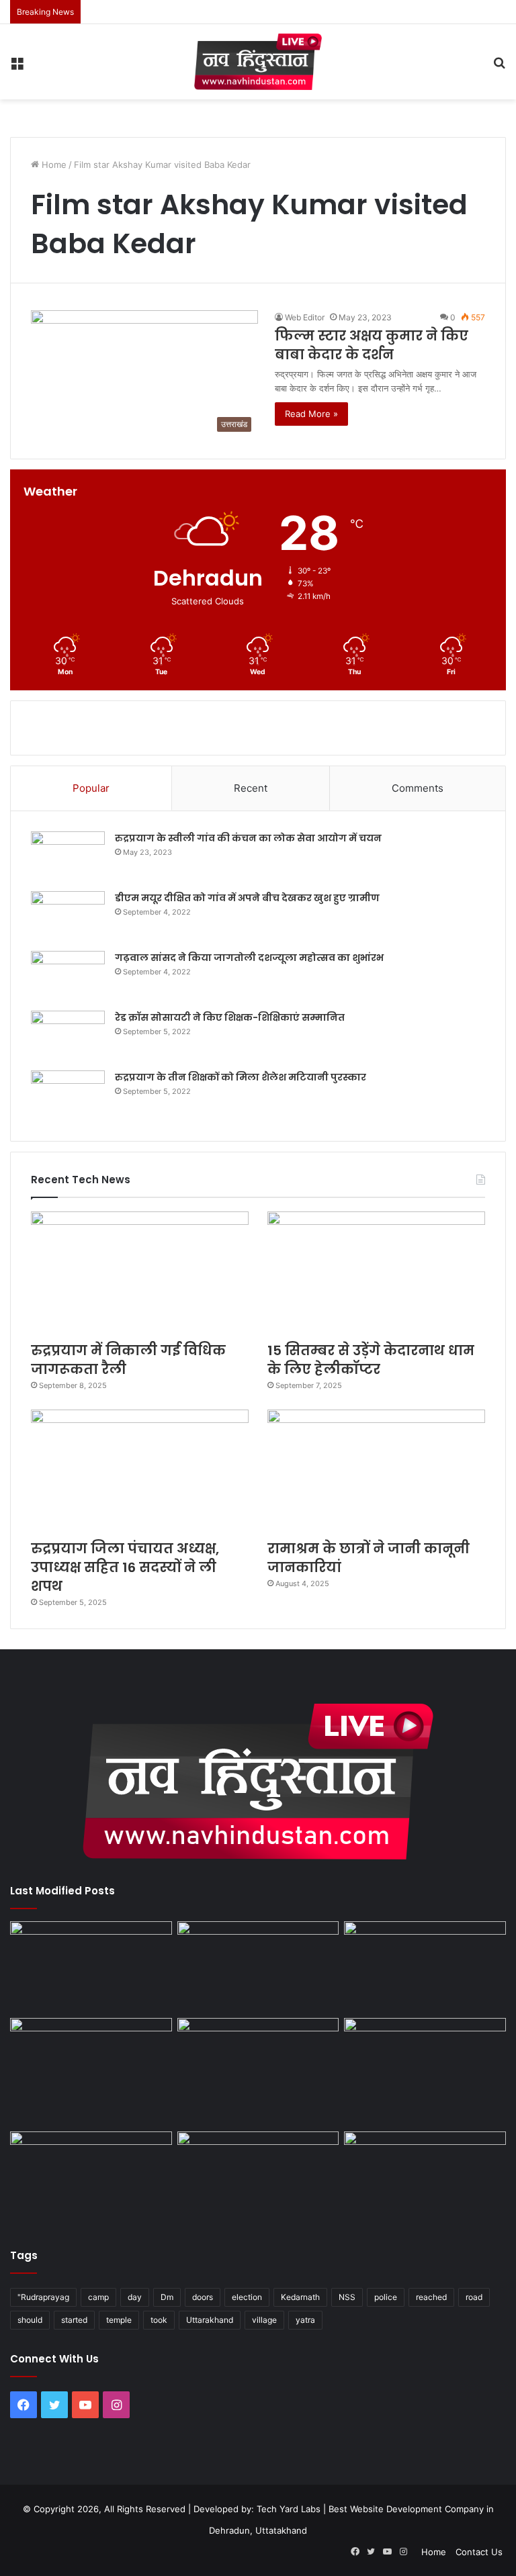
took (159, 2320)
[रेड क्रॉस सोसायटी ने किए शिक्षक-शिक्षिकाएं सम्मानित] (68, 1036)
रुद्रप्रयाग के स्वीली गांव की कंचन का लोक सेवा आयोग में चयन (248, 838)
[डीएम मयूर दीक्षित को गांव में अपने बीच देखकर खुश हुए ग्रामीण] (68, 916)
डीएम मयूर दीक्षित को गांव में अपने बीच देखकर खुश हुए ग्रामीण (247, 898)
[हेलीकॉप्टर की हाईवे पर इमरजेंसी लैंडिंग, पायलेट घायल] (258, 2177)
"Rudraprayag (43, 2297)
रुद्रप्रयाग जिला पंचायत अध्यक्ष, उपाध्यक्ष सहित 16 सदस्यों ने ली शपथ (125, 1567)
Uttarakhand (210, 2320)
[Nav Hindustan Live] (258, 62)
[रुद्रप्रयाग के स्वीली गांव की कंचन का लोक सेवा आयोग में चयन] (68, 857)
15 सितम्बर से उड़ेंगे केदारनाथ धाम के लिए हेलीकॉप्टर (371, 1360)
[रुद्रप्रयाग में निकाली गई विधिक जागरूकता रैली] (140, 1273)
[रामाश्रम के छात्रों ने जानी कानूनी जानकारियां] (376, 1471)
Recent (251, 788)
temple (119, 2320)
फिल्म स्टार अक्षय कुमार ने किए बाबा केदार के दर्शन (372, 345)
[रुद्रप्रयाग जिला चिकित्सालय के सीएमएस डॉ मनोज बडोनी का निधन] (425, 2072)
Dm (167, 2297)
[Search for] (499, 67)
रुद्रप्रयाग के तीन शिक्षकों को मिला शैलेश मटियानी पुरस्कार (241, 1077)
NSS (347, 2297)
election (247, 2297)
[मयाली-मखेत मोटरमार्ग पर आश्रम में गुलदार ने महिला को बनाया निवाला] (91, 2177)
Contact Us (479, 2552)
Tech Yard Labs (289, 2509)
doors (203, 2297)
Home (53, 165)
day (135, 2297)
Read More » (311, 414)
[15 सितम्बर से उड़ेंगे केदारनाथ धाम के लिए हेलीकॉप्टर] (376, 1273)
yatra (305, 2320)
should (30, 2320)
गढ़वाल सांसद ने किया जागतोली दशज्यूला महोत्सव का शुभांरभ (249, 958)
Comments (418, 788)
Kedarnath (300, 2297)
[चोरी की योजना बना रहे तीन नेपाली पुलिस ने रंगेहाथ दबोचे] (425, 2177)
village (264, 2320)
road (474, 2297)
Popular (91, 788)
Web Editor (305, 317)
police (386, 2297)
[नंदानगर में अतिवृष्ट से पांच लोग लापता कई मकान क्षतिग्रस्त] (91, 1967)
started (74, 2320)
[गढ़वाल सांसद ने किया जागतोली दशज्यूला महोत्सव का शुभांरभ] (68, 976)
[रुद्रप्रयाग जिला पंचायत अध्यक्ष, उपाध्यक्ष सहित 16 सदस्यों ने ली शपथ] (140, 1471)
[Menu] (17, 67)
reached (431, 2297)
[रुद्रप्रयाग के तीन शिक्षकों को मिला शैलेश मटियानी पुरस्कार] (68, 1096)
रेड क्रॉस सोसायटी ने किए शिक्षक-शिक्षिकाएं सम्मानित (230, 1017)
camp (98, 2297)
